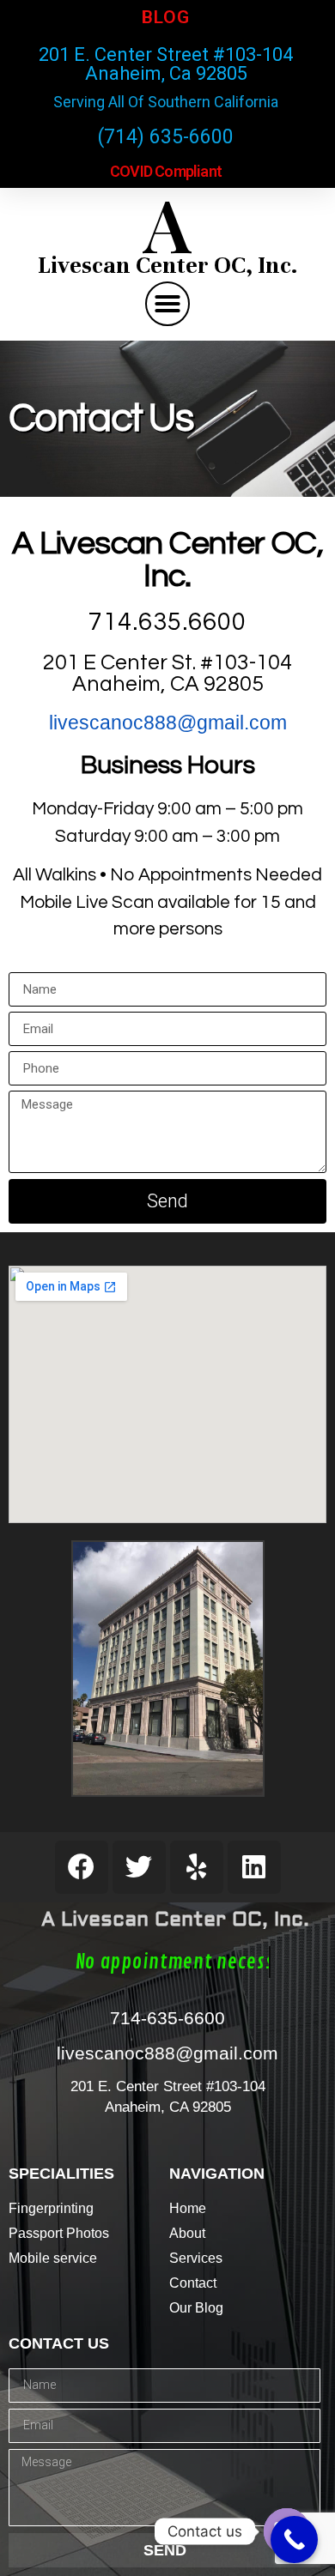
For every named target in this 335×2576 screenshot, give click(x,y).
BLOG (166, 17)
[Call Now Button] (294, 2540)
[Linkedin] (254, 1867)
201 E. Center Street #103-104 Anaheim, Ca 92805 (166, 64)
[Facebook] (82, 1867)
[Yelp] (197, 1867)
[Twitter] (139, 1867)
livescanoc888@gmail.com (168, 723)
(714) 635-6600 (166, 137)
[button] (167, 304)
